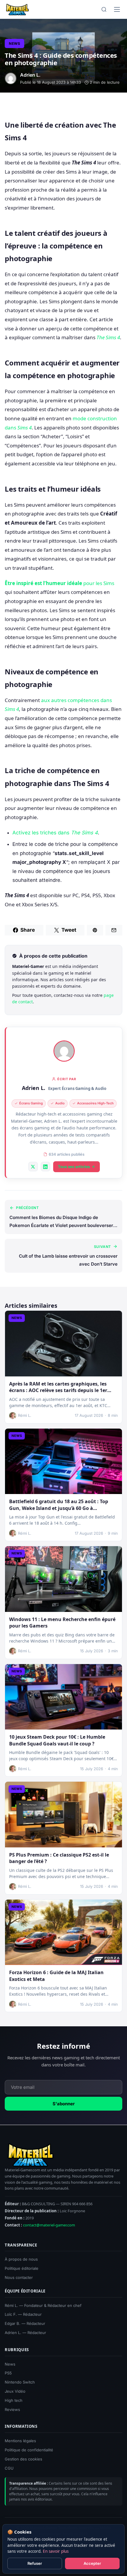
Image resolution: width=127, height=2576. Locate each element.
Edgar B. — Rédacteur (25, 2323)
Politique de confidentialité (29, 2450)
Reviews (12, 2409)
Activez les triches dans (55, 833)
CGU (9, 2468)
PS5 (8, 2373)
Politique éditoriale (22, 2268)
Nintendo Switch (20, 2382)
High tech (14, 2400)
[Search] (104, 9)
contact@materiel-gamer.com (49, 2225)
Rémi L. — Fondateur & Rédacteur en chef (43, 2305)
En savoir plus (56, 2551)
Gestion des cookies (23, 2459)
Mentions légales (20, 2441)
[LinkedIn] (45, 1167)
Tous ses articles (74, 1167)
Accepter (92, 2563)
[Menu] (117, 9)
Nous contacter (19, 2277)
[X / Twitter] (33, 1167)
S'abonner (64, 2104)
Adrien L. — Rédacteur (25, 2333)
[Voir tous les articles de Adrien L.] (64, 1051)
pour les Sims (60, 583)
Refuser (35, 2563)
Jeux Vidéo (15, 2391)
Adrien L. (34, 1088)
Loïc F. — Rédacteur (23, 2314)
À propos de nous (21, 2259)
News (14, 43)
